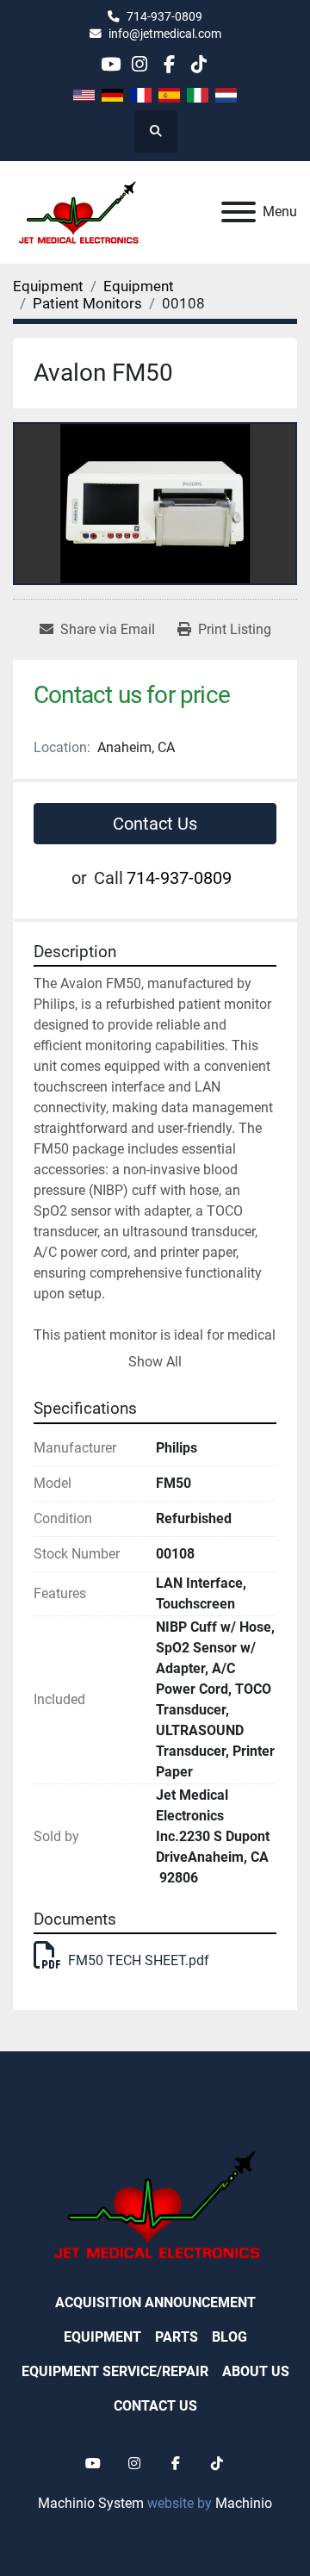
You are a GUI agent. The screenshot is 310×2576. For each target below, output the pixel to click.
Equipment (102, 2337)
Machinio (244, 2503)
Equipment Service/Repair (115, 2371)
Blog (229, 2337)
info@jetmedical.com (165, 34)
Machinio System (91, 2503)
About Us (256, 2371)
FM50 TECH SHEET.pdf (139, 1960)
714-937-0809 (164, 16)
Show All (155, 1362)
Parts (177, 2337)
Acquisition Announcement (155, 2302)
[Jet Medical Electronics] (155, 2204)
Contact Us (155, 824)
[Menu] (239, 212)
